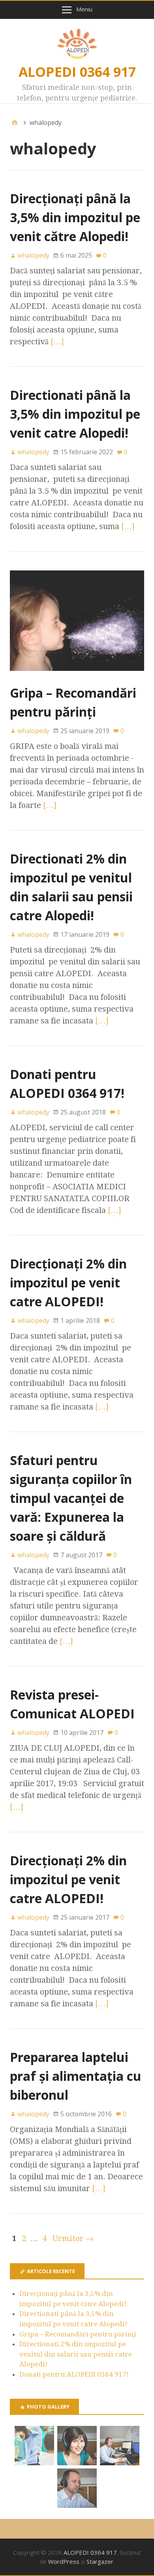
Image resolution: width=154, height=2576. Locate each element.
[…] (57, 342)
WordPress (64, 2561)
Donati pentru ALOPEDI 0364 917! (74, 2374)
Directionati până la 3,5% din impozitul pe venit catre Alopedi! (75, 414)
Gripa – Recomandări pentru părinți (78, 2334)
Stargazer (100, 2561)
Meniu (84, 9)
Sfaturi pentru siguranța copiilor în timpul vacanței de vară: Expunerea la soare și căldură (71, 1498)
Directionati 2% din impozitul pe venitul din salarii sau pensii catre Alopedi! (76, 2354)
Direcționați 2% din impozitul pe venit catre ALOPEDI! (68, 1282)
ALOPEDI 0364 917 (77, 72)
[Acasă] (15, 123)
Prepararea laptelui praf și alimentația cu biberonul (76, 2076)
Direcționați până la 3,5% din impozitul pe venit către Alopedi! (75, 217)
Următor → (73, 2238)
